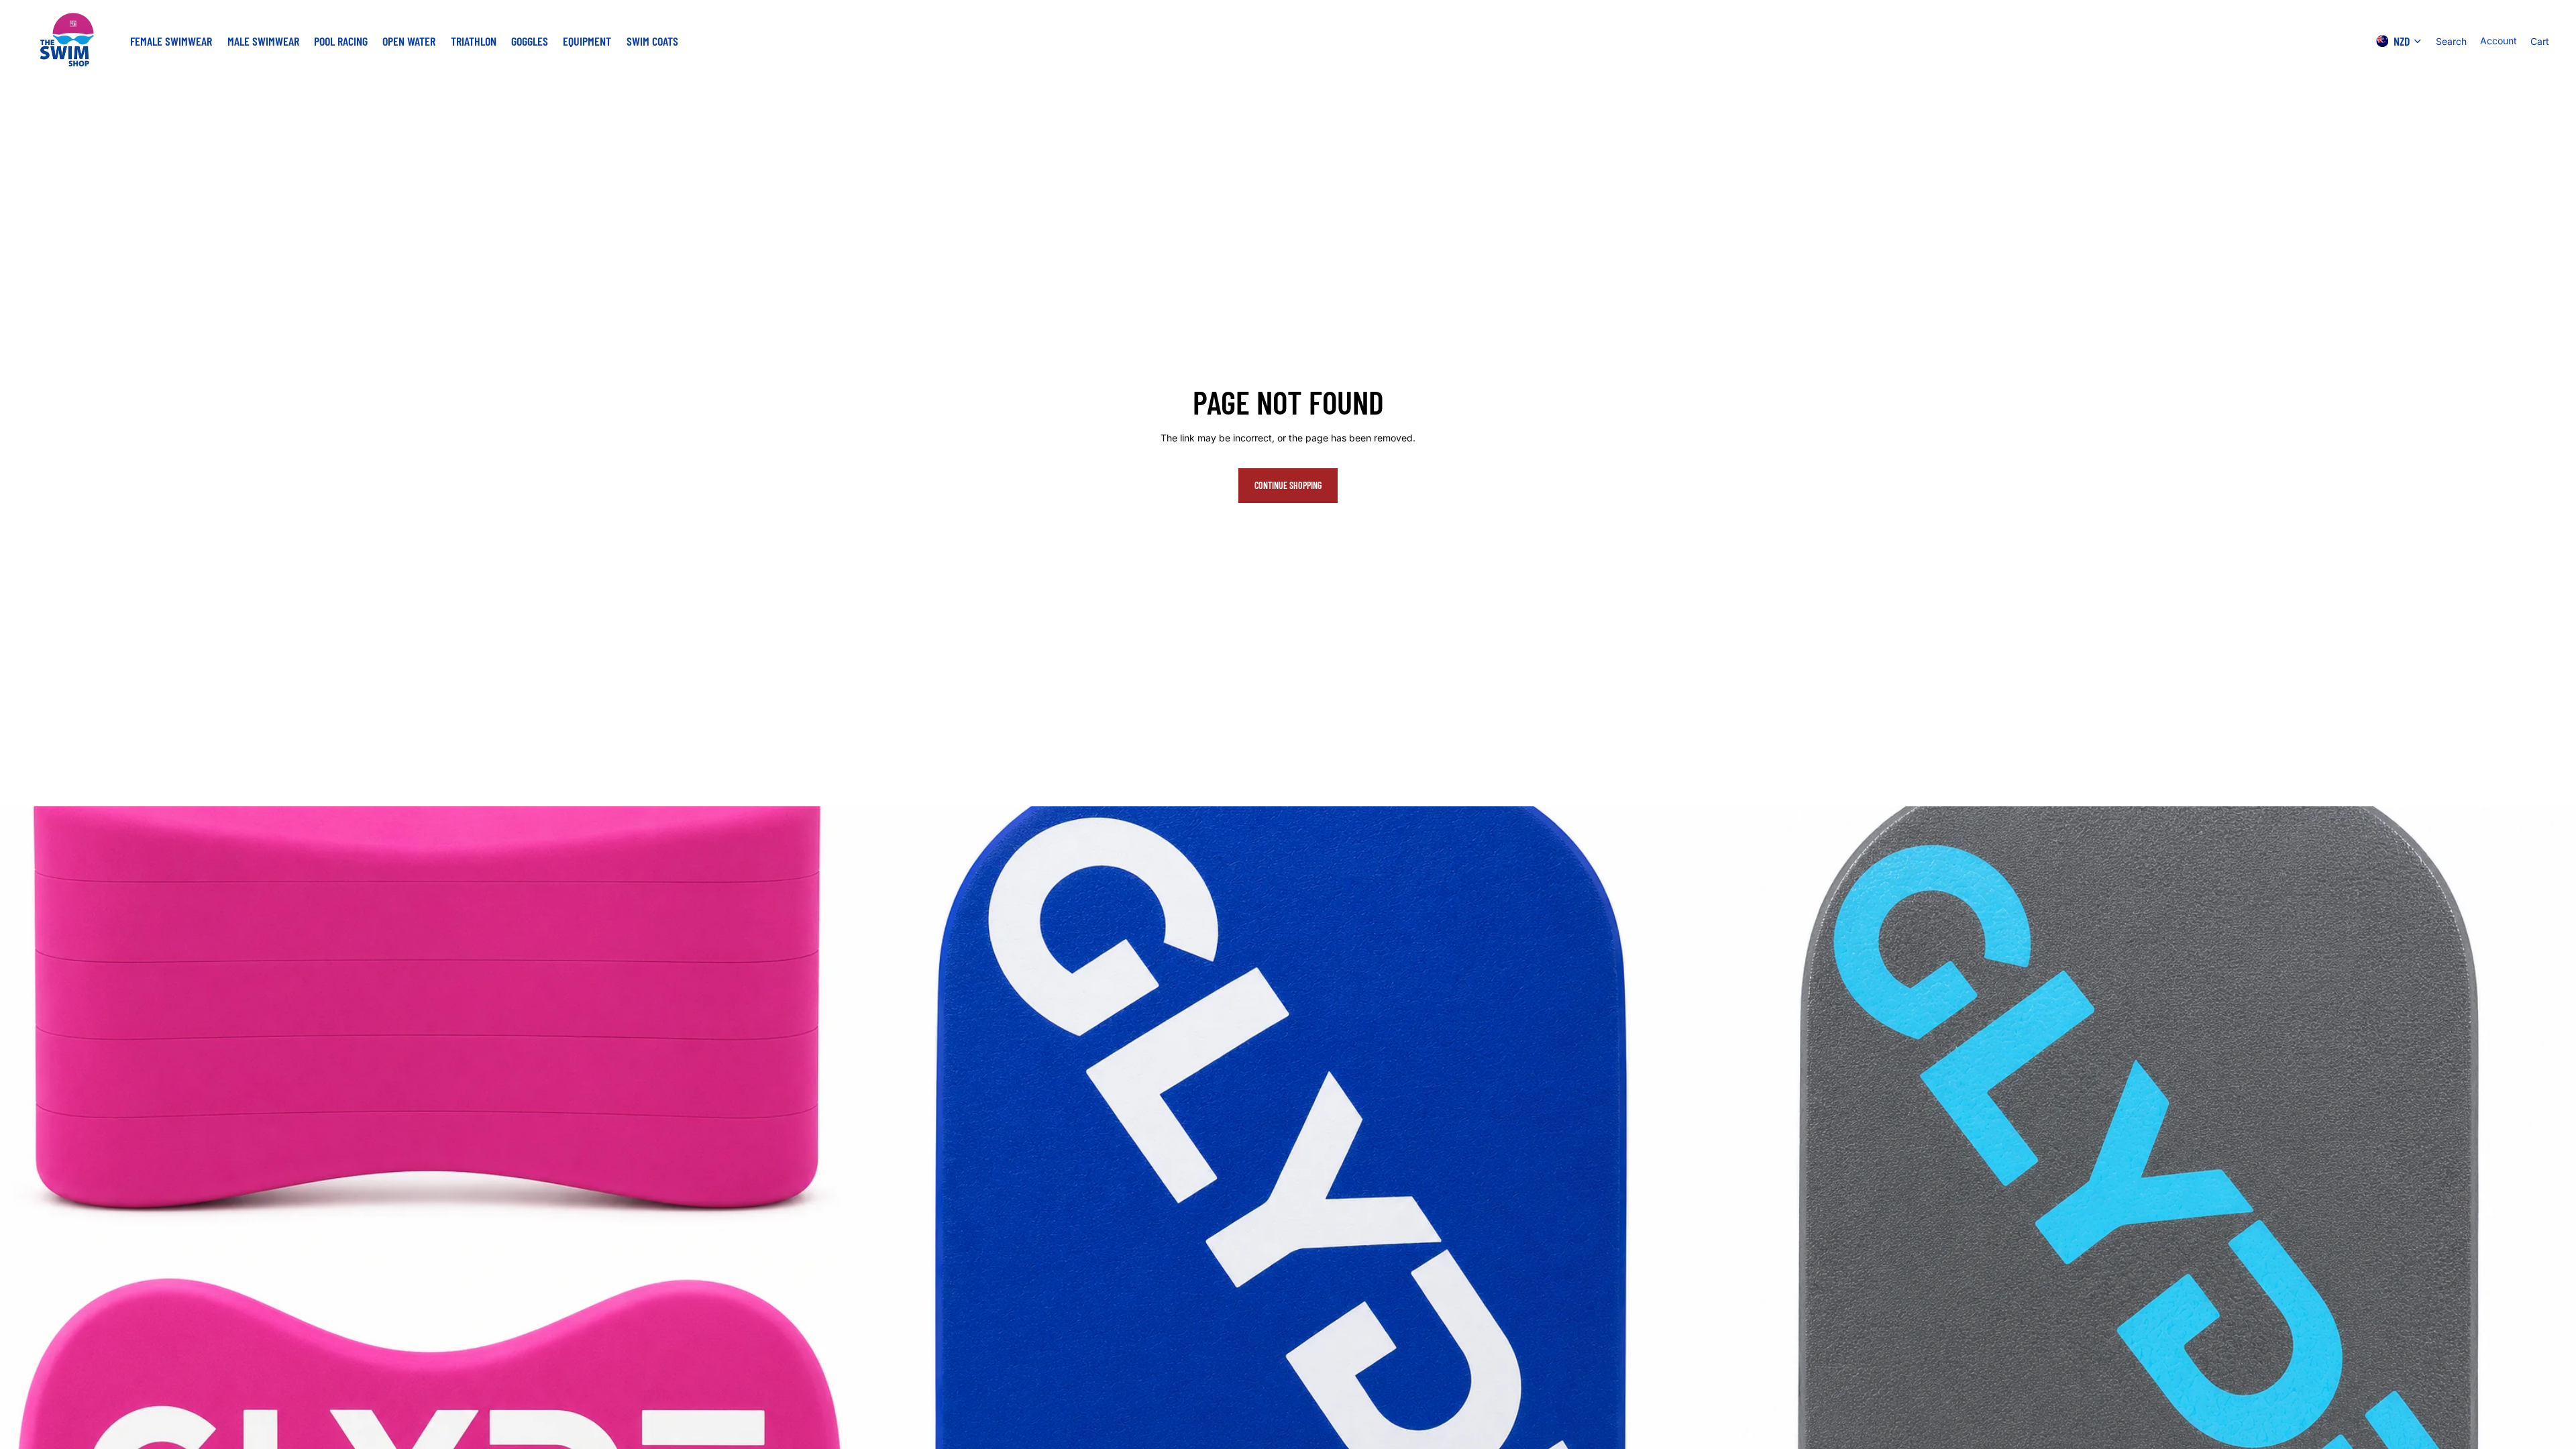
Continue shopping (1288, 485)
